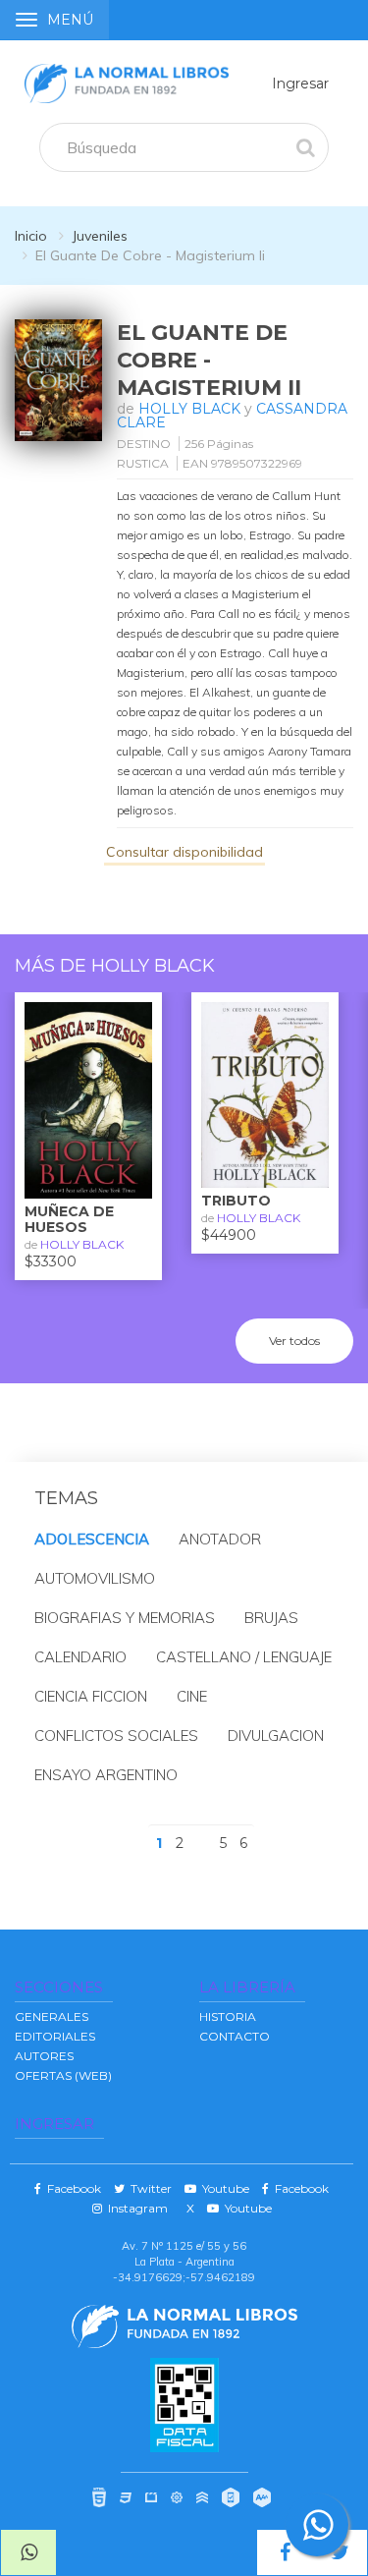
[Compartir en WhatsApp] (28, 2552)
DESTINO (144, 444)
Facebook (71, 2188)
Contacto (235, 2036)
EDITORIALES (55, 2036)
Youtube (223, 2188)
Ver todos (294, 1341)
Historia (228, 2016)
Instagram (135, 2208)
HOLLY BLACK (189, 409)
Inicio (31, 236)
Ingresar (300, 84)
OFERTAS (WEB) (63, 2075)
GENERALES (52, 2016)
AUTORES (44, 2056)
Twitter (148, 2188)
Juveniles (100, 236)
